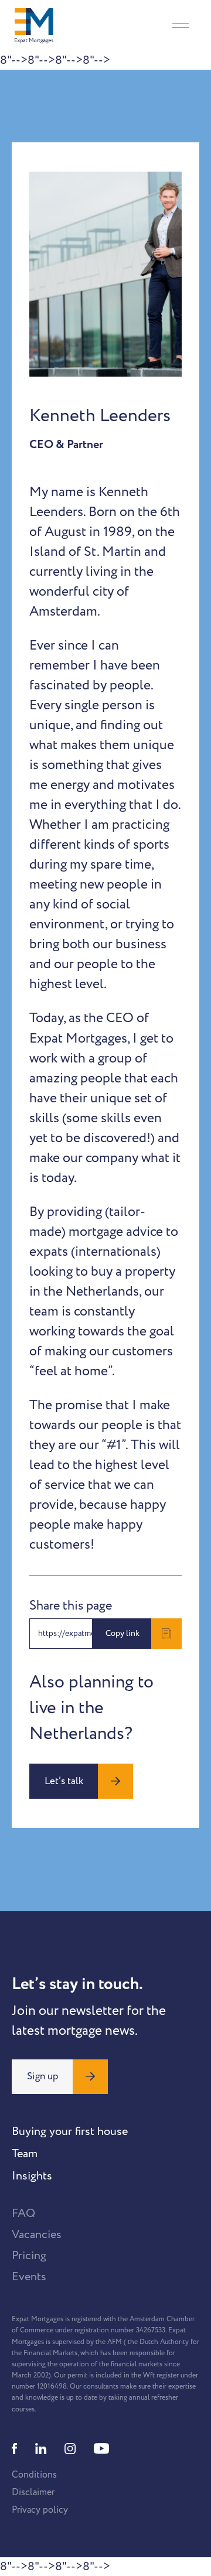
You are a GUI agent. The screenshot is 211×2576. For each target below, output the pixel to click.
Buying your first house (70, 2131)
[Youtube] (101, 2449)
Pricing (29, 2256)
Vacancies (37, 2235)
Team (25, 2154)
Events (29, 2277)
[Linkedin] (41, 2449)
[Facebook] (15, 2449)
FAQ (23, 2213)
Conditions (34, 2475)
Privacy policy (40, 2510)
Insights (32, 2176)
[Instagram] (70, 2449)
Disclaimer (33, 2492)
